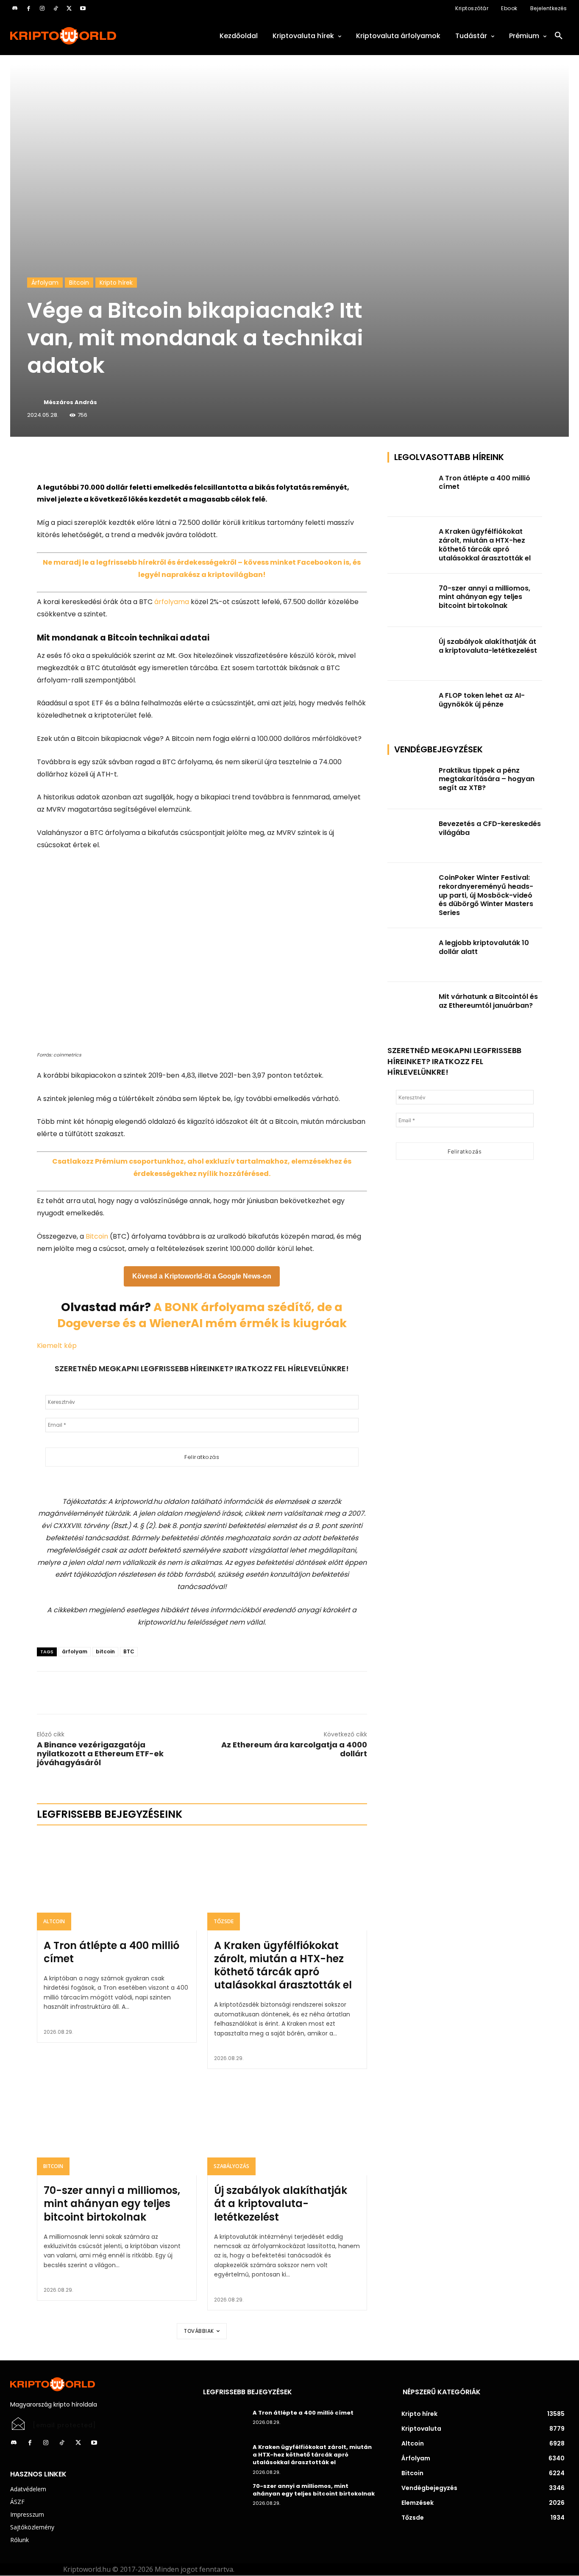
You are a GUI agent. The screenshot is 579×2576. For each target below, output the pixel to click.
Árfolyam (45, 283)
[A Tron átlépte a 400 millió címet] (117, 1883)
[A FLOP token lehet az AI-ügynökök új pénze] (411, 708)
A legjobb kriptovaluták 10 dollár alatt (484, 947)
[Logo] (96, 36)
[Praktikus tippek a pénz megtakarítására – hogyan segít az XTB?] (411, 783)
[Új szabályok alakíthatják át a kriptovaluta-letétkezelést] (287, 2127)
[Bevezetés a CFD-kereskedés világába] (411, 836)
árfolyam (75, 1651)
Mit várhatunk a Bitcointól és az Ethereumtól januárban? (488, 1001)
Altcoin (54, 1921)
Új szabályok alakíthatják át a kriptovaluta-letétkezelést (281, 2203)
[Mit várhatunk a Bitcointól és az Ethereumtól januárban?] (411, 1009)
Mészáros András (70, 402)
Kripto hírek (116, 283)
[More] (134, 460)
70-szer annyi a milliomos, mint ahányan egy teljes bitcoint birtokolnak (112, 2203)
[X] (69, 8)
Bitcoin (79, 283)
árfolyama (172, 602)
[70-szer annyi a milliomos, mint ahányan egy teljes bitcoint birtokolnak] (117, 2127)
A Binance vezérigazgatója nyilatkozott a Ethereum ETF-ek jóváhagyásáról (100, 1754)
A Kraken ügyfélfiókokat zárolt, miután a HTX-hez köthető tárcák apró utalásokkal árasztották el (283, 1965)
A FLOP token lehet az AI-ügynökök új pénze (482, 700)
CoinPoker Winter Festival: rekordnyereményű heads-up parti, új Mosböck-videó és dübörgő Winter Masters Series (486, 895)
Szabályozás (231, 2166)
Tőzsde (224, 1921)
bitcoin (105, 1651)
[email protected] (64, 2425)
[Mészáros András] (35, 402)
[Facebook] (28, 8)
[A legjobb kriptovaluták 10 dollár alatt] (411, 955)
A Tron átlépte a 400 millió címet (111, 1952)
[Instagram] (42, 8)
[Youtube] (83, 8)
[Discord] (15, 8)
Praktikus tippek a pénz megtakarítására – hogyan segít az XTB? (487, 779)
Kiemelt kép (57, 1346)
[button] (559, 36)
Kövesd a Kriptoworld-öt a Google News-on (202, 1276)
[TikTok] (56, 8)
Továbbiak (199, 2331)
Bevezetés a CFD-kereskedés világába (490, 828)
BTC (129, 1651)
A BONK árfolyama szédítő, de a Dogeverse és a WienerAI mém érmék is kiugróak (202, 1315)
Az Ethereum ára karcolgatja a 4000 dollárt (294, 1749)
